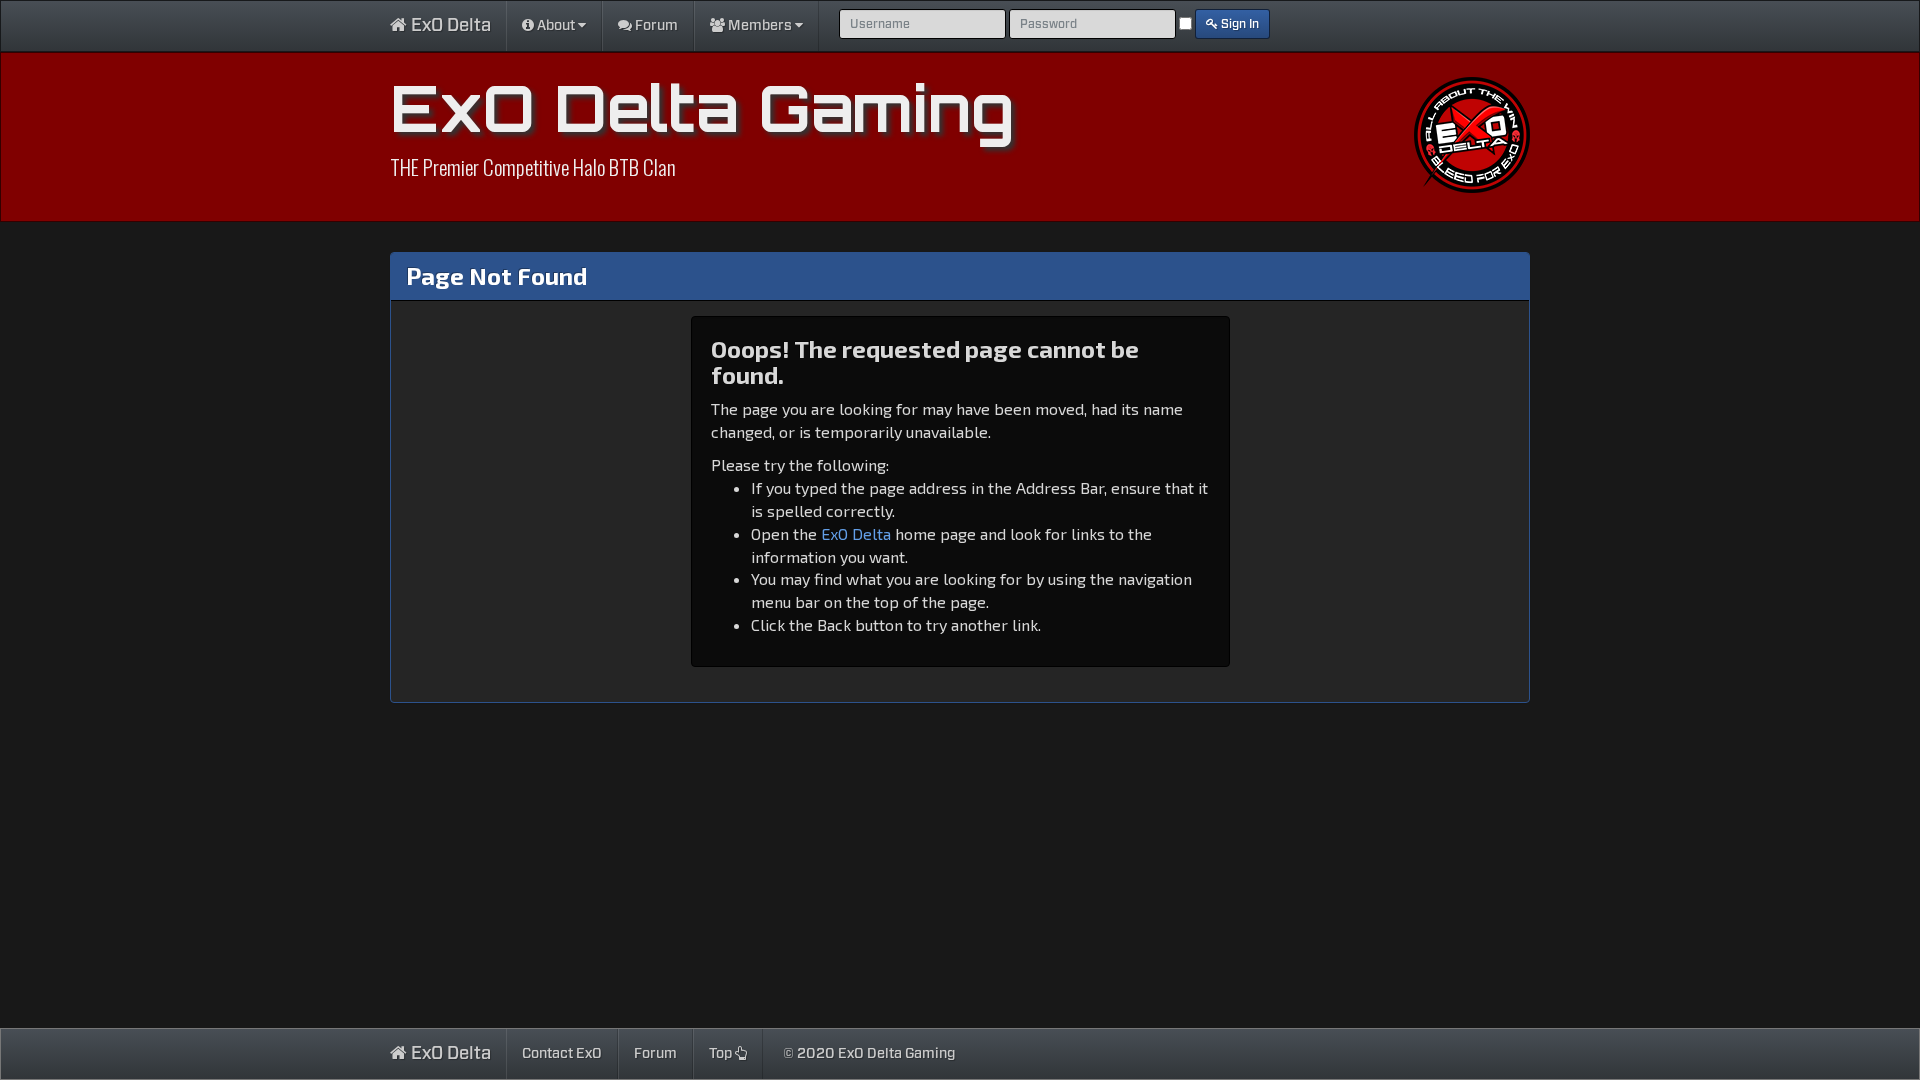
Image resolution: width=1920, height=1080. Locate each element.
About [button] (556, 26)
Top (722, 1054)
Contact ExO (562, 1054)
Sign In (1238, 24)
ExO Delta (449, 26)
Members (760, 26)
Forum (655, 26)
